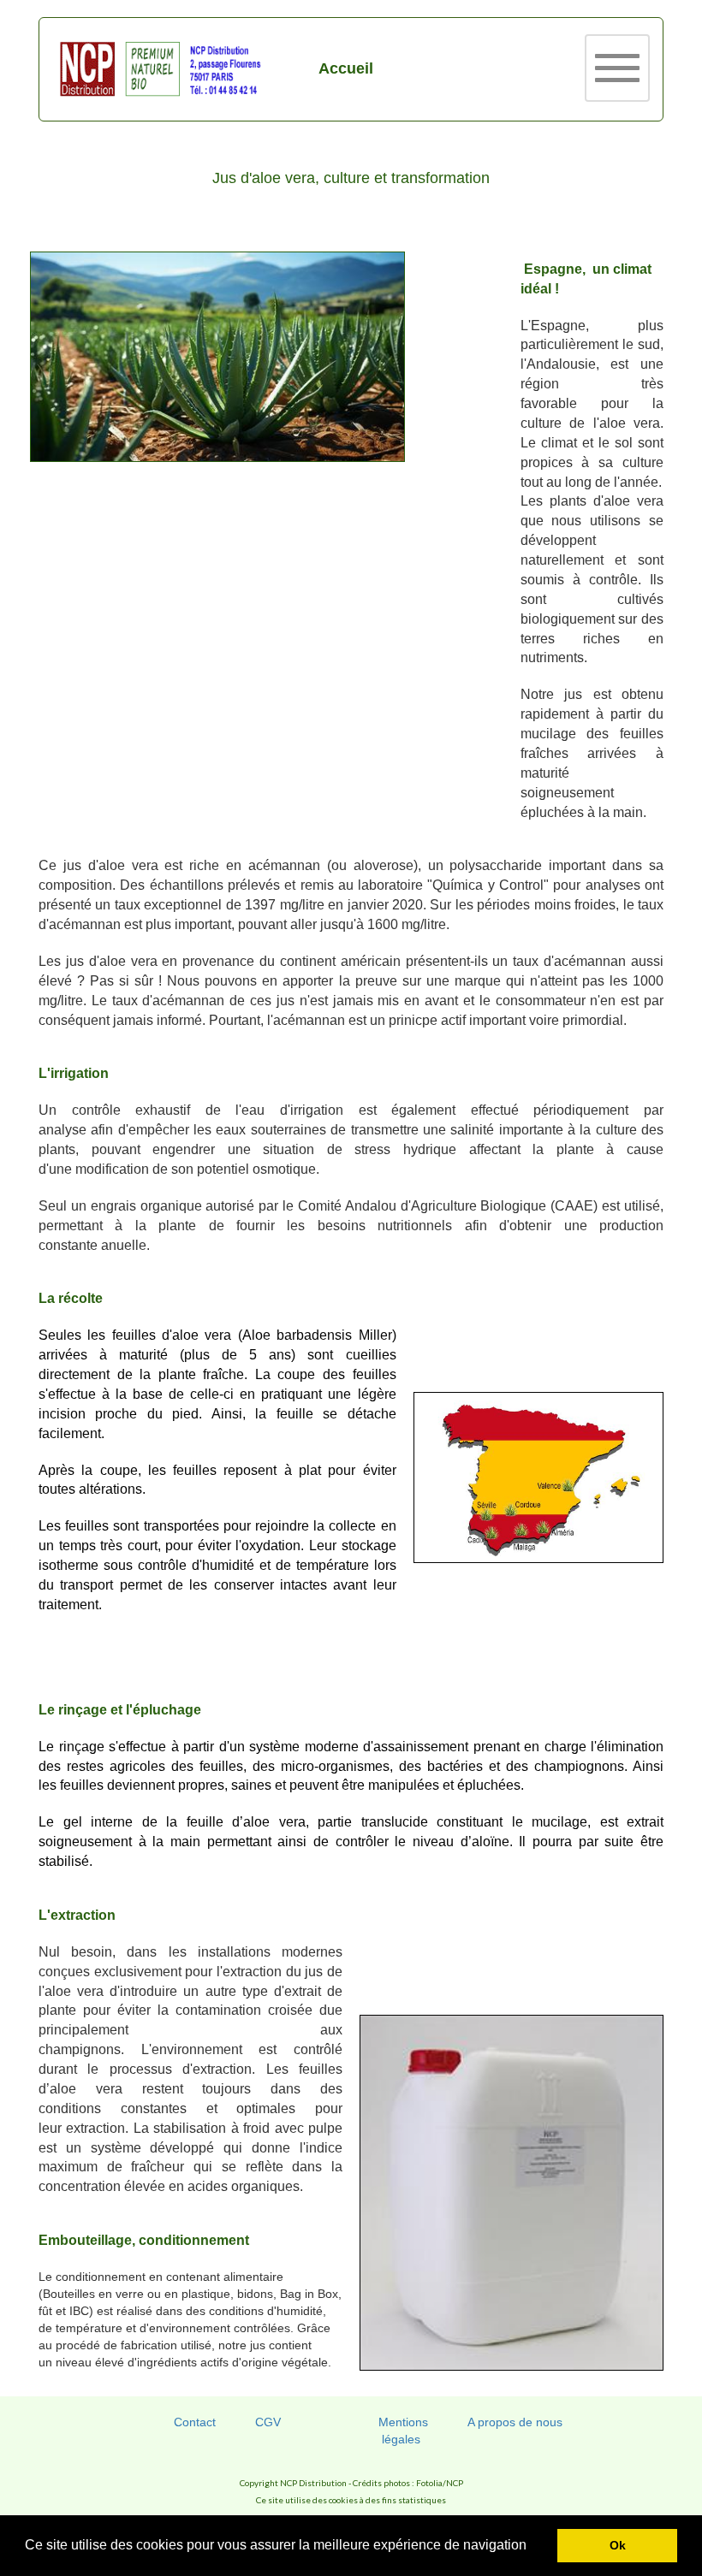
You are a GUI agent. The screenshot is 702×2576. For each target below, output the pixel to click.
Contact (195, 2422)
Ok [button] (618, 2545)
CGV (268, 2422)
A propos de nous (515, 2422)
